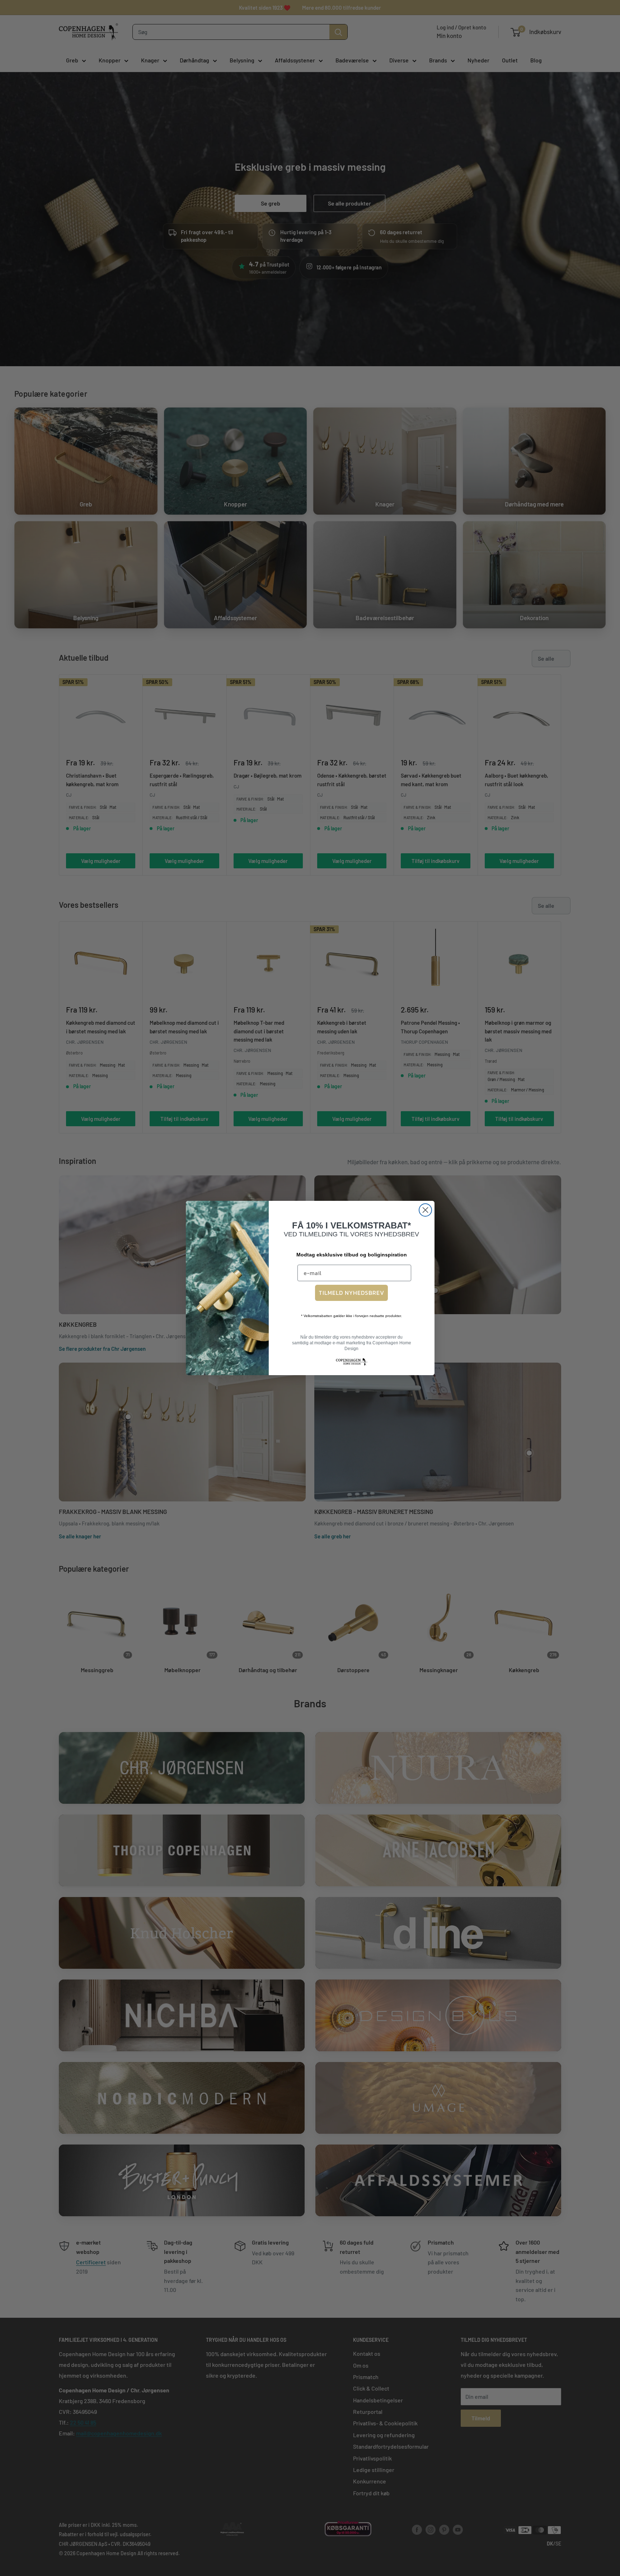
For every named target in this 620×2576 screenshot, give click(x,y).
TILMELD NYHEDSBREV (351, 1293)
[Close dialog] (425, 1210)
